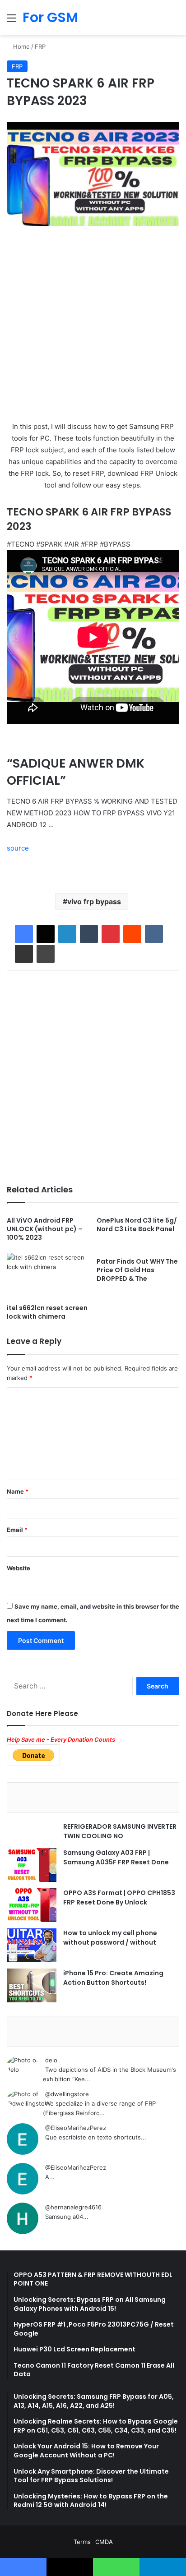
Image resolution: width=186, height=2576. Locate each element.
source (18, 848)
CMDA (104, 2542)
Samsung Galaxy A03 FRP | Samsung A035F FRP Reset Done (116, 1857)
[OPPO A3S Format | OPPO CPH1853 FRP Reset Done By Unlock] (32, 1905)
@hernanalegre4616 (73, 2207)
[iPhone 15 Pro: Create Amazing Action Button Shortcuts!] (32, 1985)
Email (17, 1530)
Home (21, 46)
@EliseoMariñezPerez (76, 2128)
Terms (82, 2542)
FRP (40, 46)
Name (18, 1491)
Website (19, 1568)
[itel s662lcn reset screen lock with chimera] (48, 1276)
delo (51, 2060)
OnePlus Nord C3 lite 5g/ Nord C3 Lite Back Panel (137, 1225)
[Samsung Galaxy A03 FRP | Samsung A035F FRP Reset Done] (32, 1865)
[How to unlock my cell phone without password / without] (32, 1945)
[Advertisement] (93, 328)
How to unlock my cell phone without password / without (110, 1938)
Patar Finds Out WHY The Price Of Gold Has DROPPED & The (137, 1270)
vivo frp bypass (94, 902)
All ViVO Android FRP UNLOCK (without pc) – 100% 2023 (45, 1229)
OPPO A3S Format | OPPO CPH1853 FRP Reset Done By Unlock (119, 1897)
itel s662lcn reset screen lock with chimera (47, 1312)
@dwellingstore (67, 2094)
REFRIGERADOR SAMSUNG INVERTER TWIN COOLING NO (120, 1831)
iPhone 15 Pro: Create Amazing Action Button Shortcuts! (113, 1978)
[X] (46, 934)
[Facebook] (24, 934)
